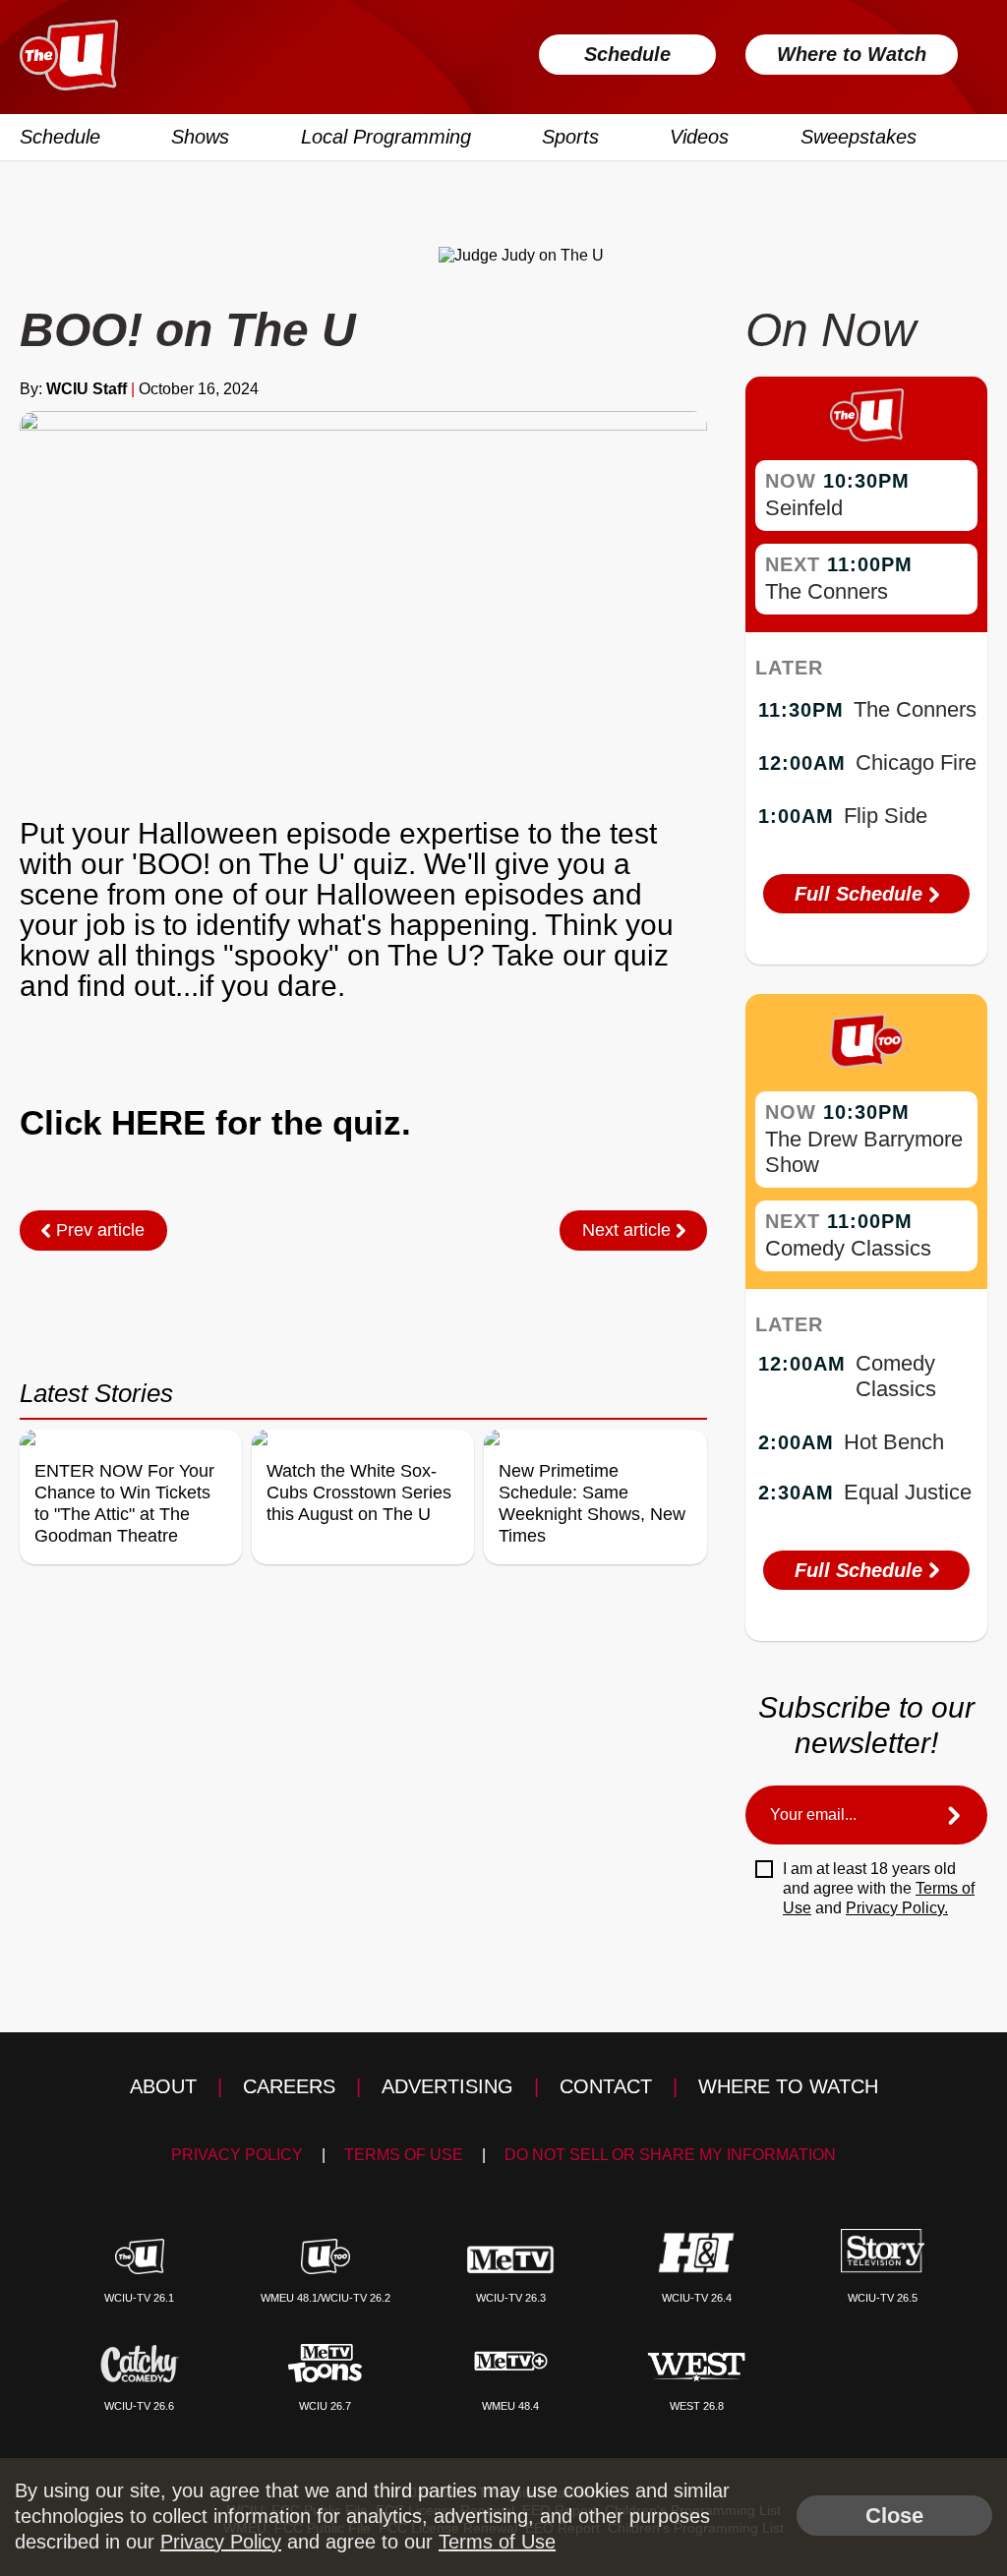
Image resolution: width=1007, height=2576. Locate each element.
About (163, 2086)
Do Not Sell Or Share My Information (670, 2155)
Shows (200, 137)
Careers (289, 2086)
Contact (606, 2086)
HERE (158, 1122)
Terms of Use (404, 2155)
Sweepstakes (859, 137)
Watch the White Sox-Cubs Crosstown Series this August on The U (359, 1493)
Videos (699, 137)
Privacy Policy (237, 2155)
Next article (629, 1230)
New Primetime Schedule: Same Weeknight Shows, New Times (592, 1503)
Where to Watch (852, 54)
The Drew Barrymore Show (864, 1152)
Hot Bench (894, 1442)
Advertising (447, 2086)
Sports (570, 137)
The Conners (827, 591)
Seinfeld (804, 508)
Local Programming (386, 137)
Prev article (98, 1230)
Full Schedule (861, 894)
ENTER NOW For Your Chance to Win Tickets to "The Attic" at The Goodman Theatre (124, 1503)
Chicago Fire (916, 762)
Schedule (627, 54)
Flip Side (886, 816)
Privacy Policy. (897, 1908)
